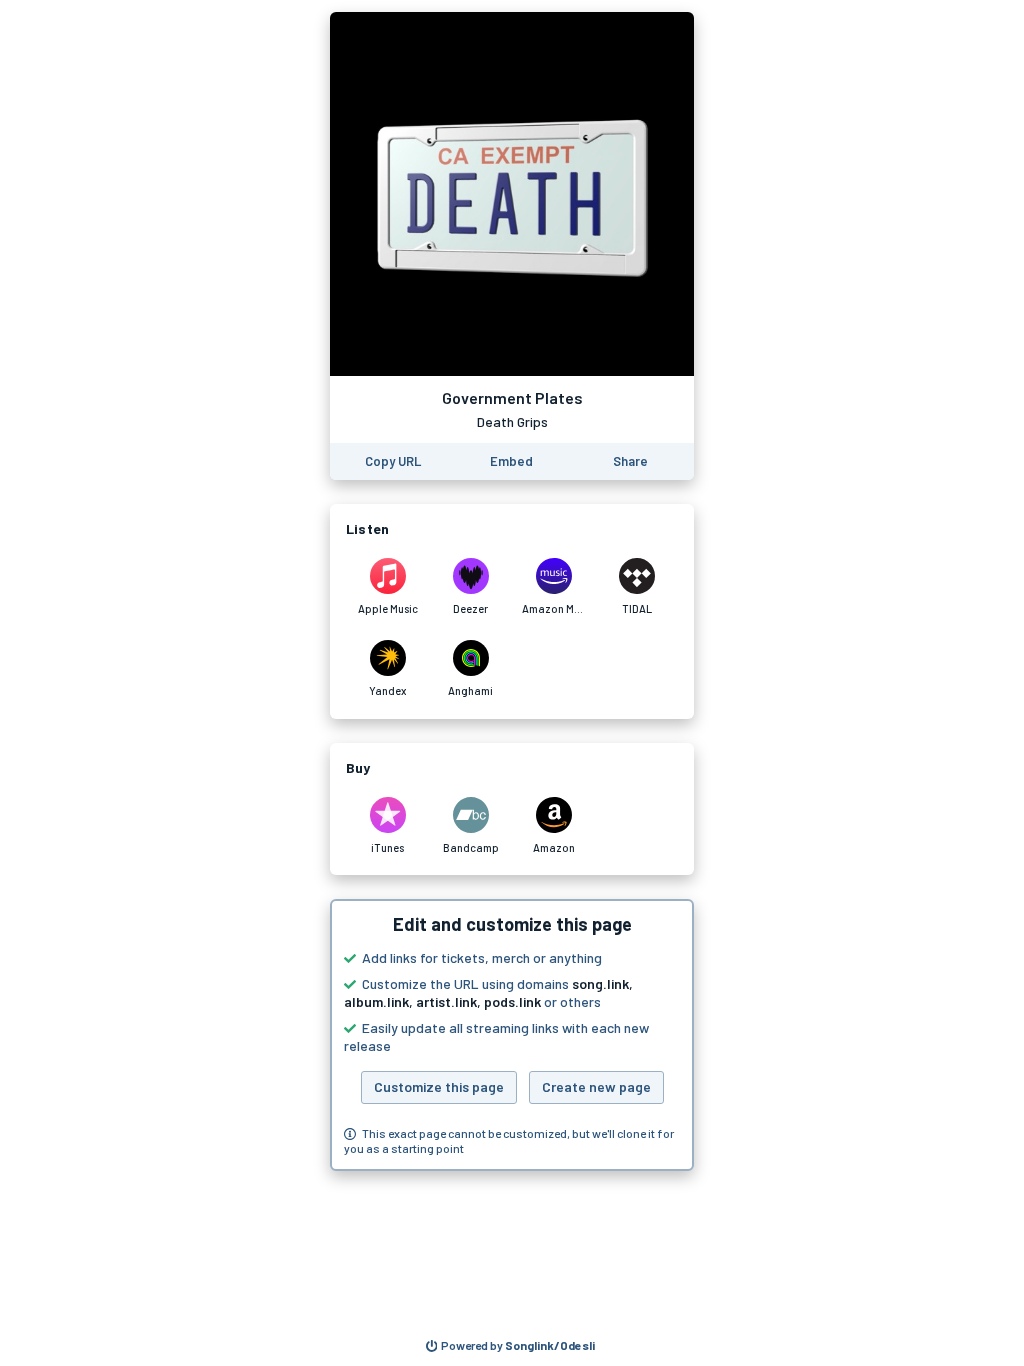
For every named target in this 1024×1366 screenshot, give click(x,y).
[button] (512, 1035)
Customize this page (439, 1086)
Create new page (596, 1086)
